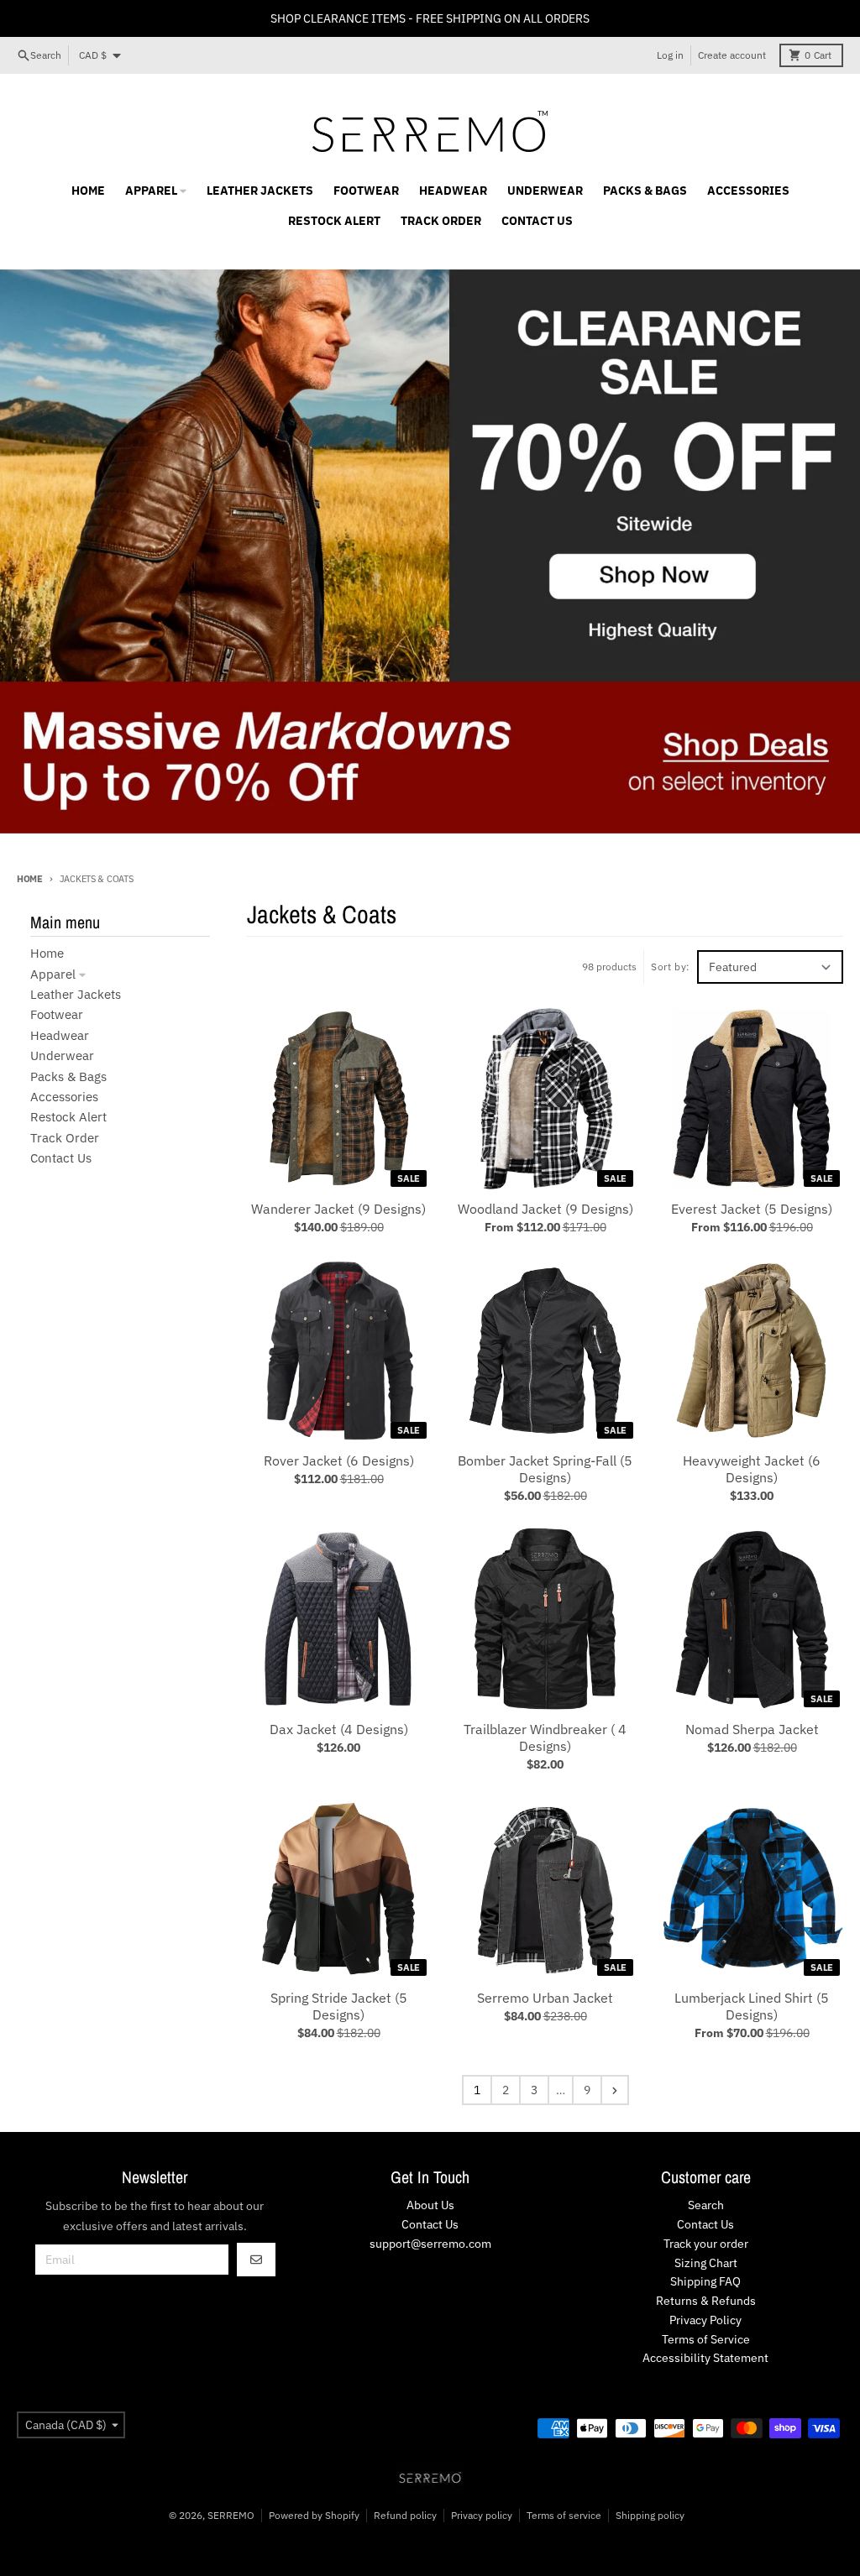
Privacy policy (482, 2515)
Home (30, 879)
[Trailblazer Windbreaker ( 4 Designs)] (545, 1619)
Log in (670, 55)
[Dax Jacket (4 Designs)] (338, 1619)
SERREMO (231, 2515)
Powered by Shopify (314, 2515)
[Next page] (615, 2090)
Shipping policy (650, 2515)
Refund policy (405, 2515)
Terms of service (564, 2515)
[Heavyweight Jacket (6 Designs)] (752, 1351)
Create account (732, 55)
